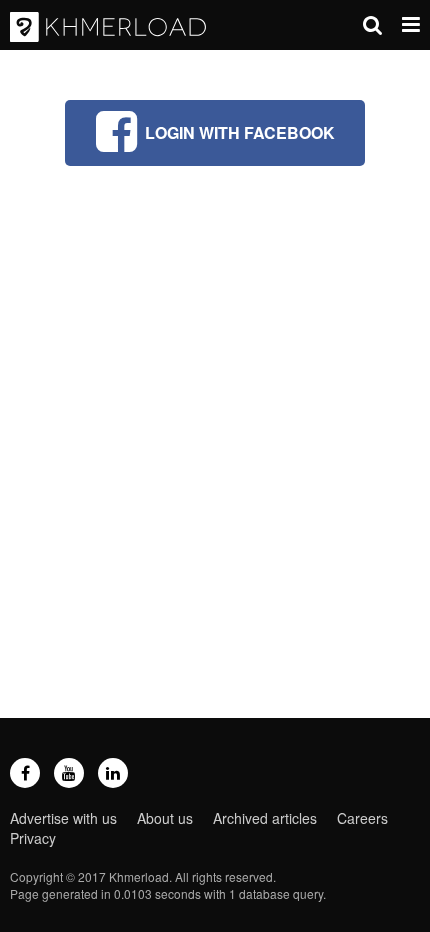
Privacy (33, 838)
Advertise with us (63, 818)
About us (165, 818)
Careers (362, 818)
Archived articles (265, 818)
